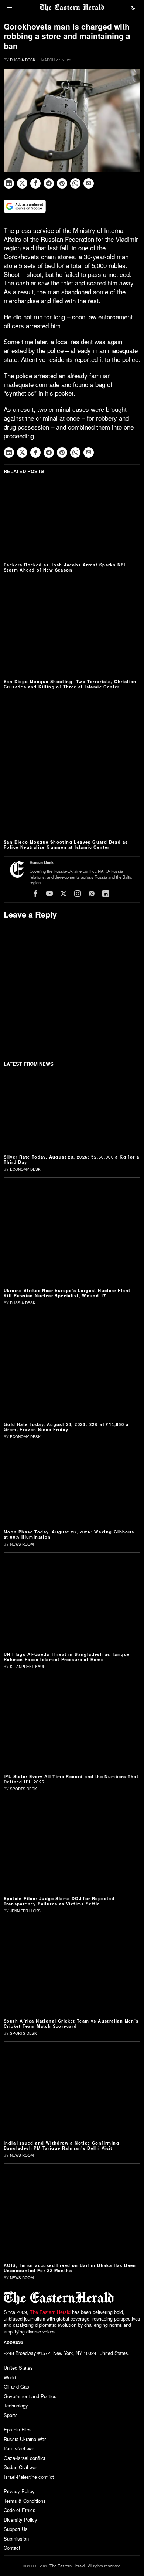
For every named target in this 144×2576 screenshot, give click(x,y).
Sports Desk (23, 1789)
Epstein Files (18, 2429)
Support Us (16, 2529)
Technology (16, 2405)
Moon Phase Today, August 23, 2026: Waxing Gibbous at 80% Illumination (69, 1534)
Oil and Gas (16, 2387)
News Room (22, 1544)
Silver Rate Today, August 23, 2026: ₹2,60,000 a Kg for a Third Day (71, 1159)
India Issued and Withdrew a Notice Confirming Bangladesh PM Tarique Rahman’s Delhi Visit (61, 2145)
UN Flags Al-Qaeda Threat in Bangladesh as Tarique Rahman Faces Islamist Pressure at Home (67, 1657)
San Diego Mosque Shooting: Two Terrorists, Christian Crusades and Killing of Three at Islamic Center (70, 684)
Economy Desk (25, 1169)
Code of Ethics (20, 2510)
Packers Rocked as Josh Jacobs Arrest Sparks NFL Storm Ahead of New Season (65, 567)
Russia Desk (23, 60)
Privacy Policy (19, 2491)
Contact (12, 2548)
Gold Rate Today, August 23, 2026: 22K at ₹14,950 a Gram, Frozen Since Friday (66, 1427)
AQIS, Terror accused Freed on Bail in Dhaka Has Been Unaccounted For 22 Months (70, 2268)
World (10, 2377)
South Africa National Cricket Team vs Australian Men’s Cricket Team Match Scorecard (71, 2023)
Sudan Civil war (20, 2467)
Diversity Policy (20, 2520)
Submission (16, 2538)
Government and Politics (30, 2396)
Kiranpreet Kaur (28, 1667)
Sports (11, 2415)
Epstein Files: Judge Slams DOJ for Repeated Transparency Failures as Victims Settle (59, 1901)
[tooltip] (9, 183)
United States (18, 2368)
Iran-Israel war (19, 2448)
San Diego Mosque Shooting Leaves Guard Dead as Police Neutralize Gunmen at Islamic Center (66, 844)
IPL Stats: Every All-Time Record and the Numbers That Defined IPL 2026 (71, 1779)
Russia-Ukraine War (25, 2439)
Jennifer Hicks (25, 1911)
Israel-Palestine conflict (29, 2477)
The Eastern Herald (50, 2312)
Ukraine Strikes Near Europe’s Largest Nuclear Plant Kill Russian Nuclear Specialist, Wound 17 (67, 1293)
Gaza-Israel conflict (25, 2458)
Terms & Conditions (25, 2501)
